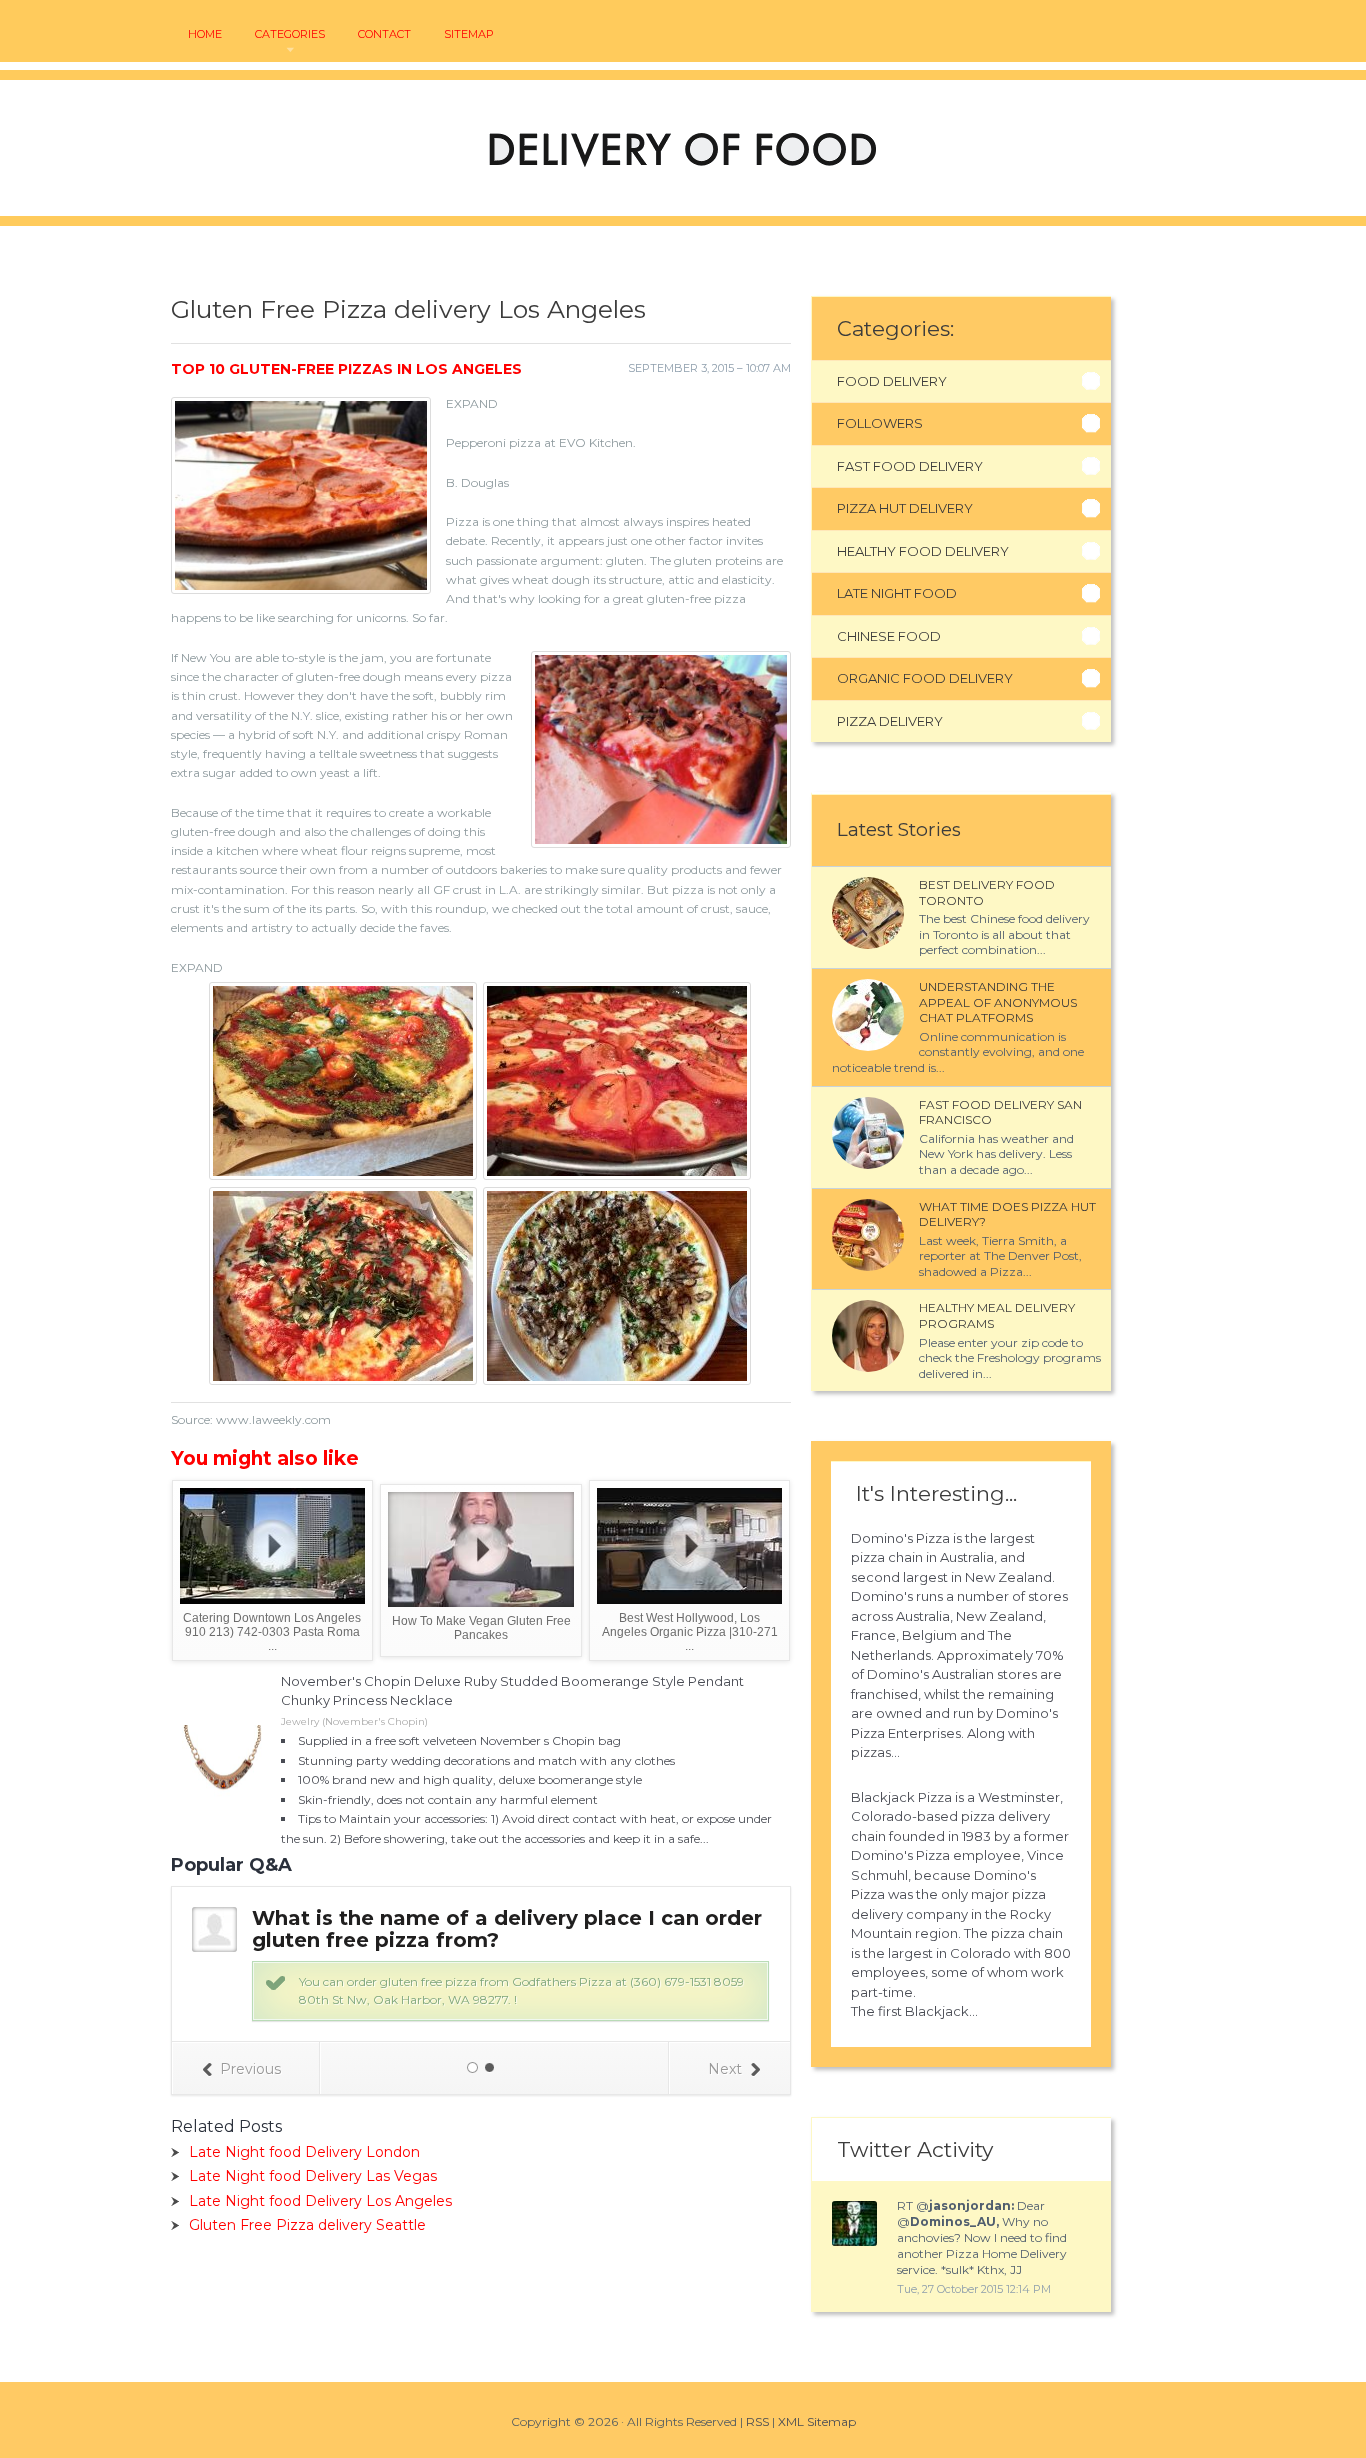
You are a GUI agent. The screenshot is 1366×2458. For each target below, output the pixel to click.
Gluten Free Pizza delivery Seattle (307, 2225)
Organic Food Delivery (925, 678)
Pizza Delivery (890, 721)
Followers (880, 423)
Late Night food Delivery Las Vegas (313, 2176)
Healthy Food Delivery (923, 551)
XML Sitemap (817, 2421)
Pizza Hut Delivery (905, 508)
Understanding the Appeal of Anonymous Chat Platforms (998, 1002)
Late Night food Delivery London (304, 2152)
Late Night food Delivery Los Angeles (320, 2201)
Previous (250, 2069)
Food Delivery (892, 381)
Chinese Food (889, 636)
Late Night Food (897, 593)
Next (725, 2069)
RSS (757, 2421)
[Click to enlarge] (344, 1171)
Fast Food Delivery (910, 466)
